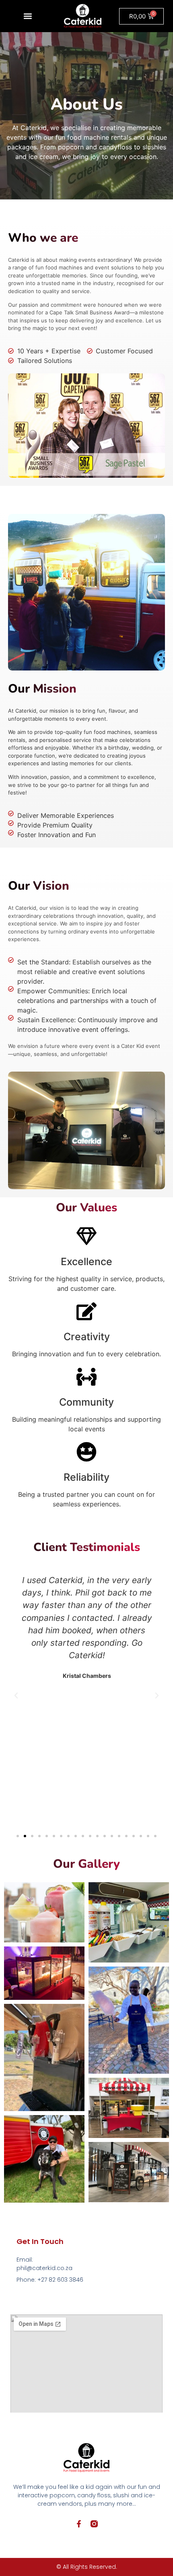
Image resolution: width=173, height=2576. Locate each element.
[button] (28, 16)
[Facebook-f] (79, 2524)
